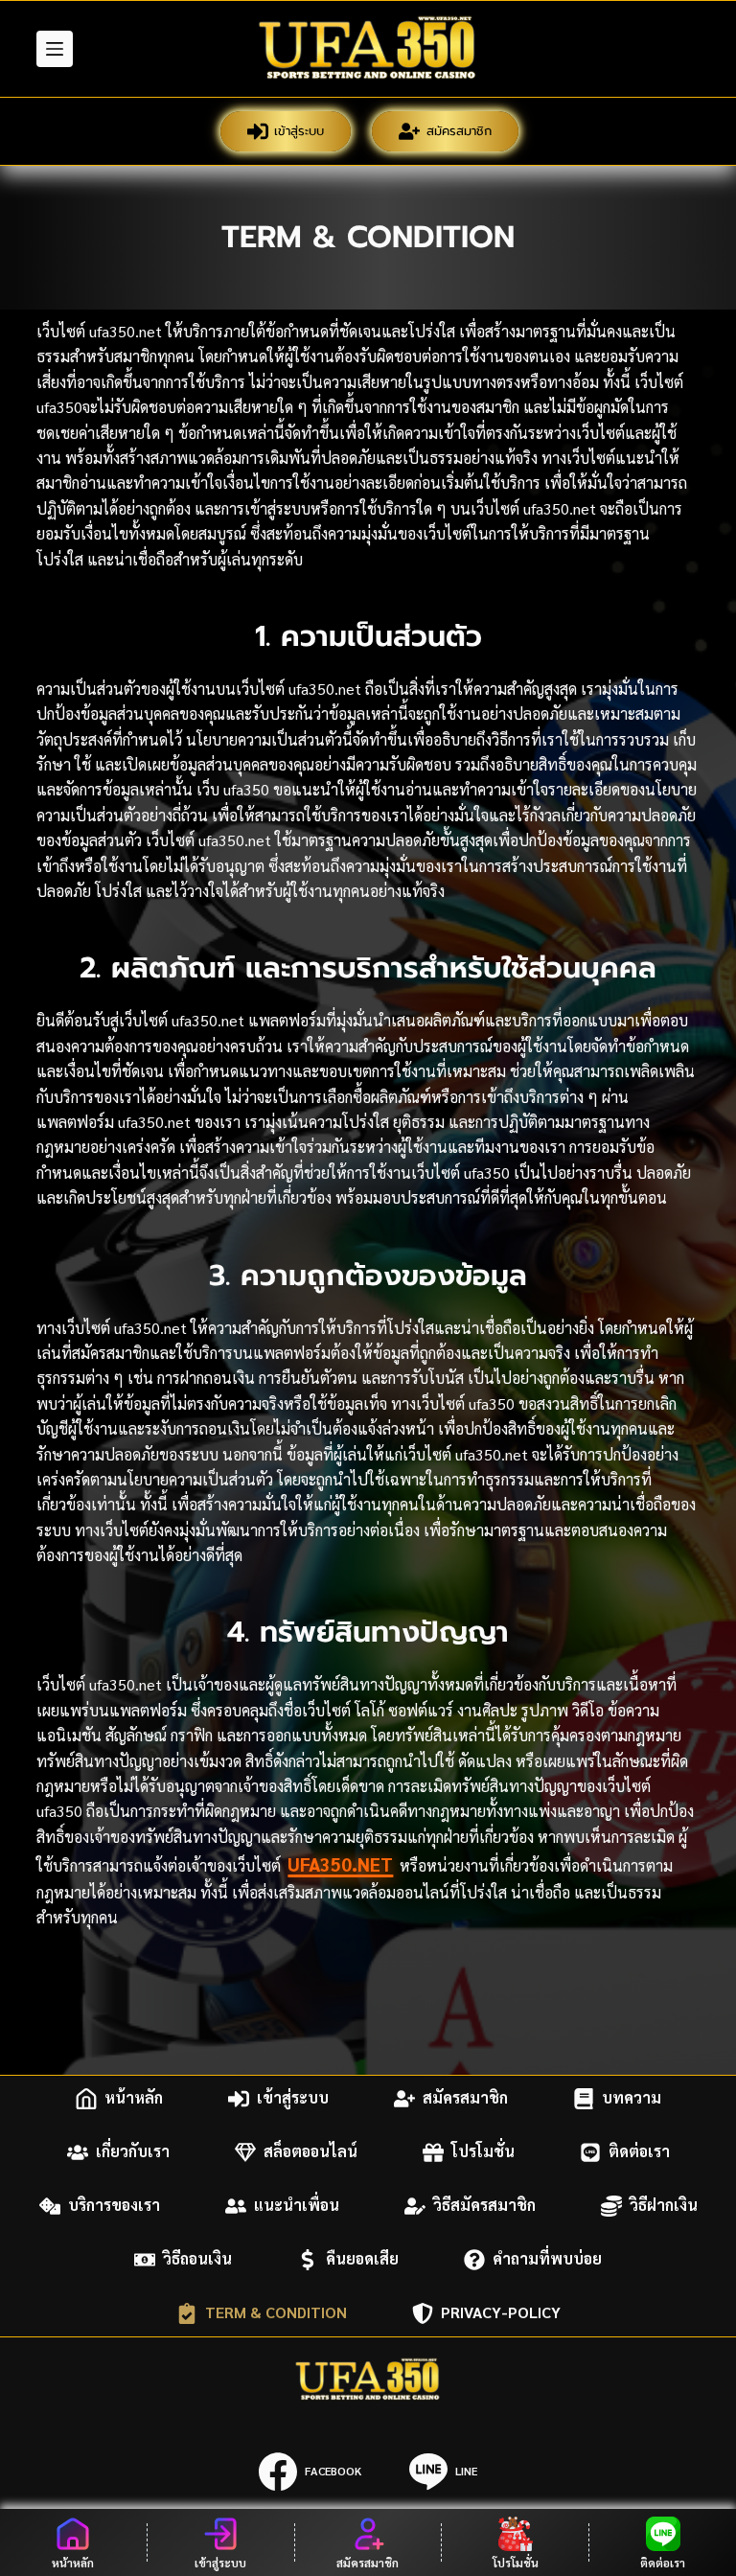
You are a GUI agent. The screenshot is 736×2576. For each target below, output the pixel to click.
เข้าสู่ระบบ (299, 131)
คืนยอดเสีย (362, 2259)
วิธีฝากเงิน (664, 2206)
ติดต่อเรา (639, 2152)
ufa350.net (340, 1864)
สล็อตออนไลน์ (310, 2152)
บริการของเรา (114, 2206)
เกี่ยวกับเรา (133, 2152)
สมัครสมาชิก (459, 131)
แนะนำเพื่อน (297, 2206)
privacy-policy (501, 2313)
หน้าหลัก (134, 2098)
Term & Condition (276, 2313)
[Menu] (55, 49)
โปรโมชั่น (483, 2152)
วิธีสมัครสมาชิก (484, 2206)
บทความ (632, 2098)
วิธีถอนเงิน (197, 2259)
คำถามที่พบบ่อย (547, 2259)
